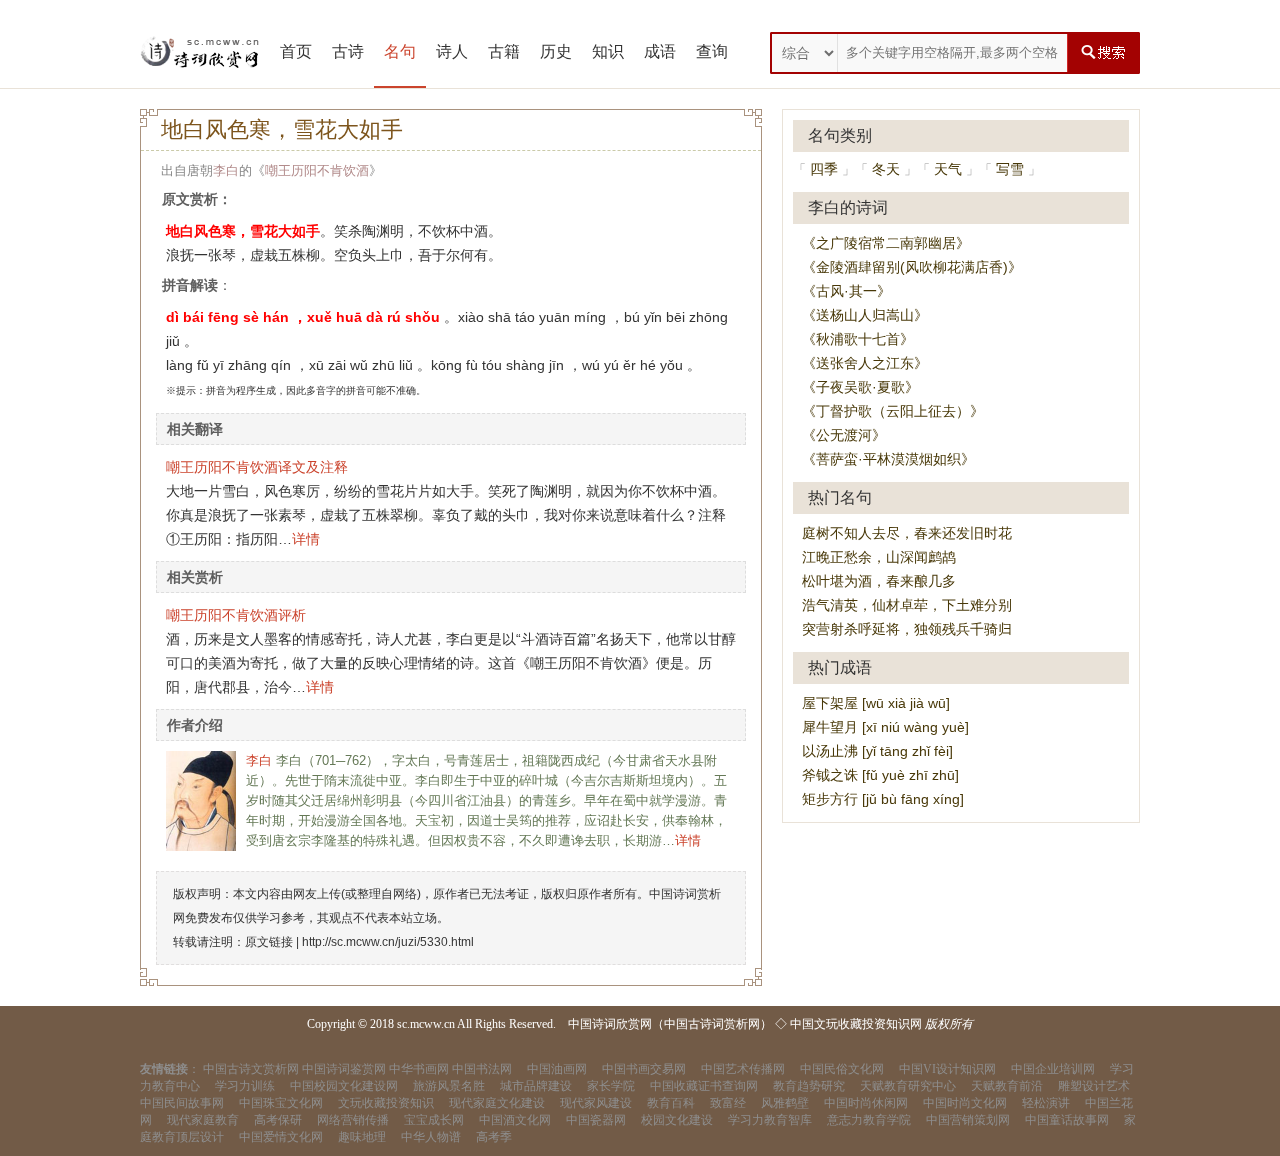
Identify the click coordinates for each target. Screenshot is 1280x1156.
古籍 (504, 51)
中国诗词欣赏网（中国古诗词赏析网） (670, 1024)
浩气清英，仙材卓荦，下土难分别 (907, 605)
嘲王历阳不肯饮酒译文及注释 (257, 467)
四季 (824, 169)
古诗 (348, 51)
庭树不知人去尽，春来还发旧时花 (907, 533)
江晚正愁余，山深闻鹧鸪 (879, 557)
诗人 (452, 51)
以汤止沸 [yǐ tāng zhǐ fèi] (877, 751)
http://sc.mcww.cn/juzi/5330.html (388, 942)
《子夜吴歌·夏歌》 (860, 387)
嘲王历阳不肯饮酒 (317, 170)
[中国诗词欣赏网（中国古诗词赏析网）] (200, 53)
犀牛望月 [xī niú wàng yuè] (885, 727)
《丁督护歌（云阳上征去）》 (893, 411)
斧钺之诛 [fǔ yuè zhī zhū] (880, 775)
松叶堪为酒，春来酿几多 (879, 581)
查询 (712, 51)
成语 (660, 51)
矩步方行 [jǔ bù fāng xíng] (883, 799)
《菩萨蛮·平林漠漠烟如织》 (888, 459)
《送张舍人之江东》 (865, 363)
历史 (556, 51)
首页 (296, 51)
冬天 (886, 169)
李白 (226, 170)
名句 (400, 51)
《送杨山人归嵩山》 (865, 315)
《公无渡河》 (844, 435)
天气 (948, 169)
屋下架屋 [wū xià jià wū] (876, 703)
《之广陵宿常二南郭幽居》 (886, 243)
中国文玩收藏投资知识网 (856, 1024)
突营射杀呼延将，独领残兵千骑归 (907, 629)
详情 (306, 539)
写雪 (1010, 169)
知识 (608, 51)
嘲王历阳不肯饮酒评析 (236, 615)
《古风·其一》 (846, 291)
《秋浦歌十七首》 (858, 339)
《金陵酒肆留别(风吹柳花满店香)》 (912, 267)
